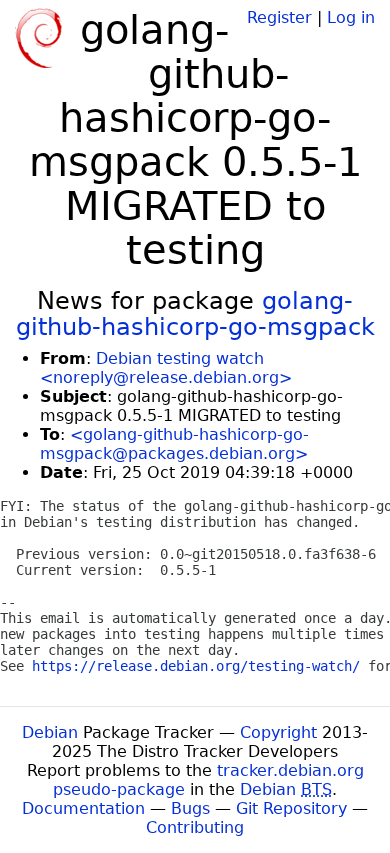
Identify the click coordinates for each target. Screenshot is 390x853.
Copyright (278, 732)
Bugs (190, 808)
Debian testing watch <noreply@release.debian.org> (166, 368)
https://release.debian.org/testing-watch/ (196, 666)
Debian (50, 732)
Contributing (195, 827)
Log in (351, 17)
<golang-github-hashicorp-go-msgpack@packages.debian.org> (174, 444)
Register (279, 17)
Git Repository (291, 808)
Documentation (83, 808)
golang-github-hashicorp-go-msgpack (195, 314)
